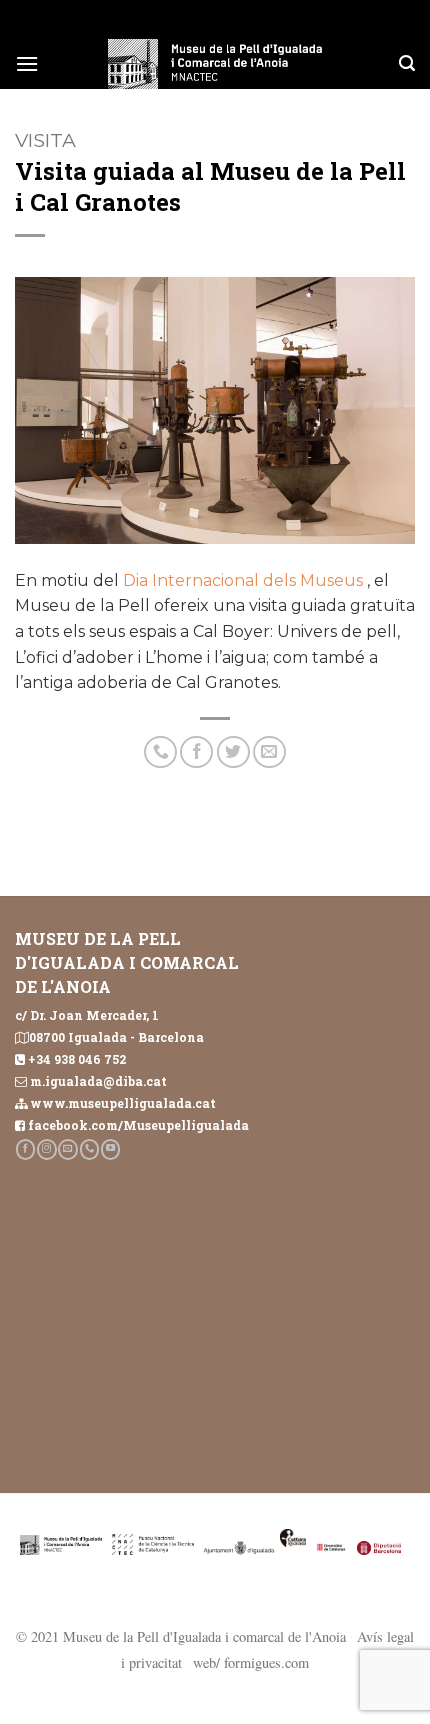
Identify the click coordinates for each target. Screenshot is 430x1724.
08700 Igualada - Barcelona (116, 1037)
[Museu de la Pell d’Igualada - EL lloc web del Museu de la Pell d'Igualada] (215, 64)
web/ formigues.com (251, 1662)
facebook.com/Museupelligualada (138, 1125)
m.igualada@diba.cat (98, 1081)
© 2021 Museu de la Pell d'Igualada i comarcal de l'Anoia (181, 1636)
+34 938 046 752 (77, 1059)
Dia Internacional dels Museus (241, 580)
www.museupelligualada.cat (123, 1103)
